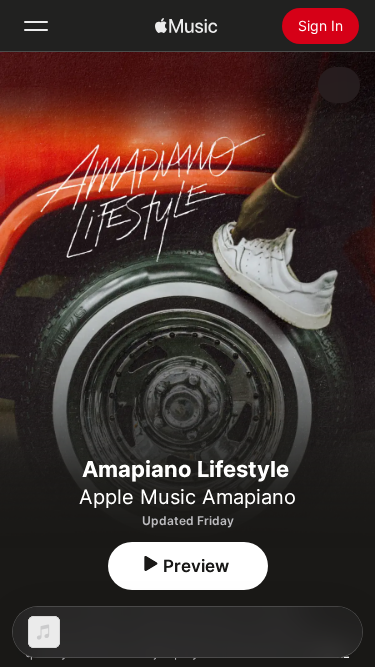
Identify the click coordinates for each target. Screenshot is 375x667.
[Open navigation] (36, 26)
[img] (186, 26)
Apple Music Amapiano (187, 497)
